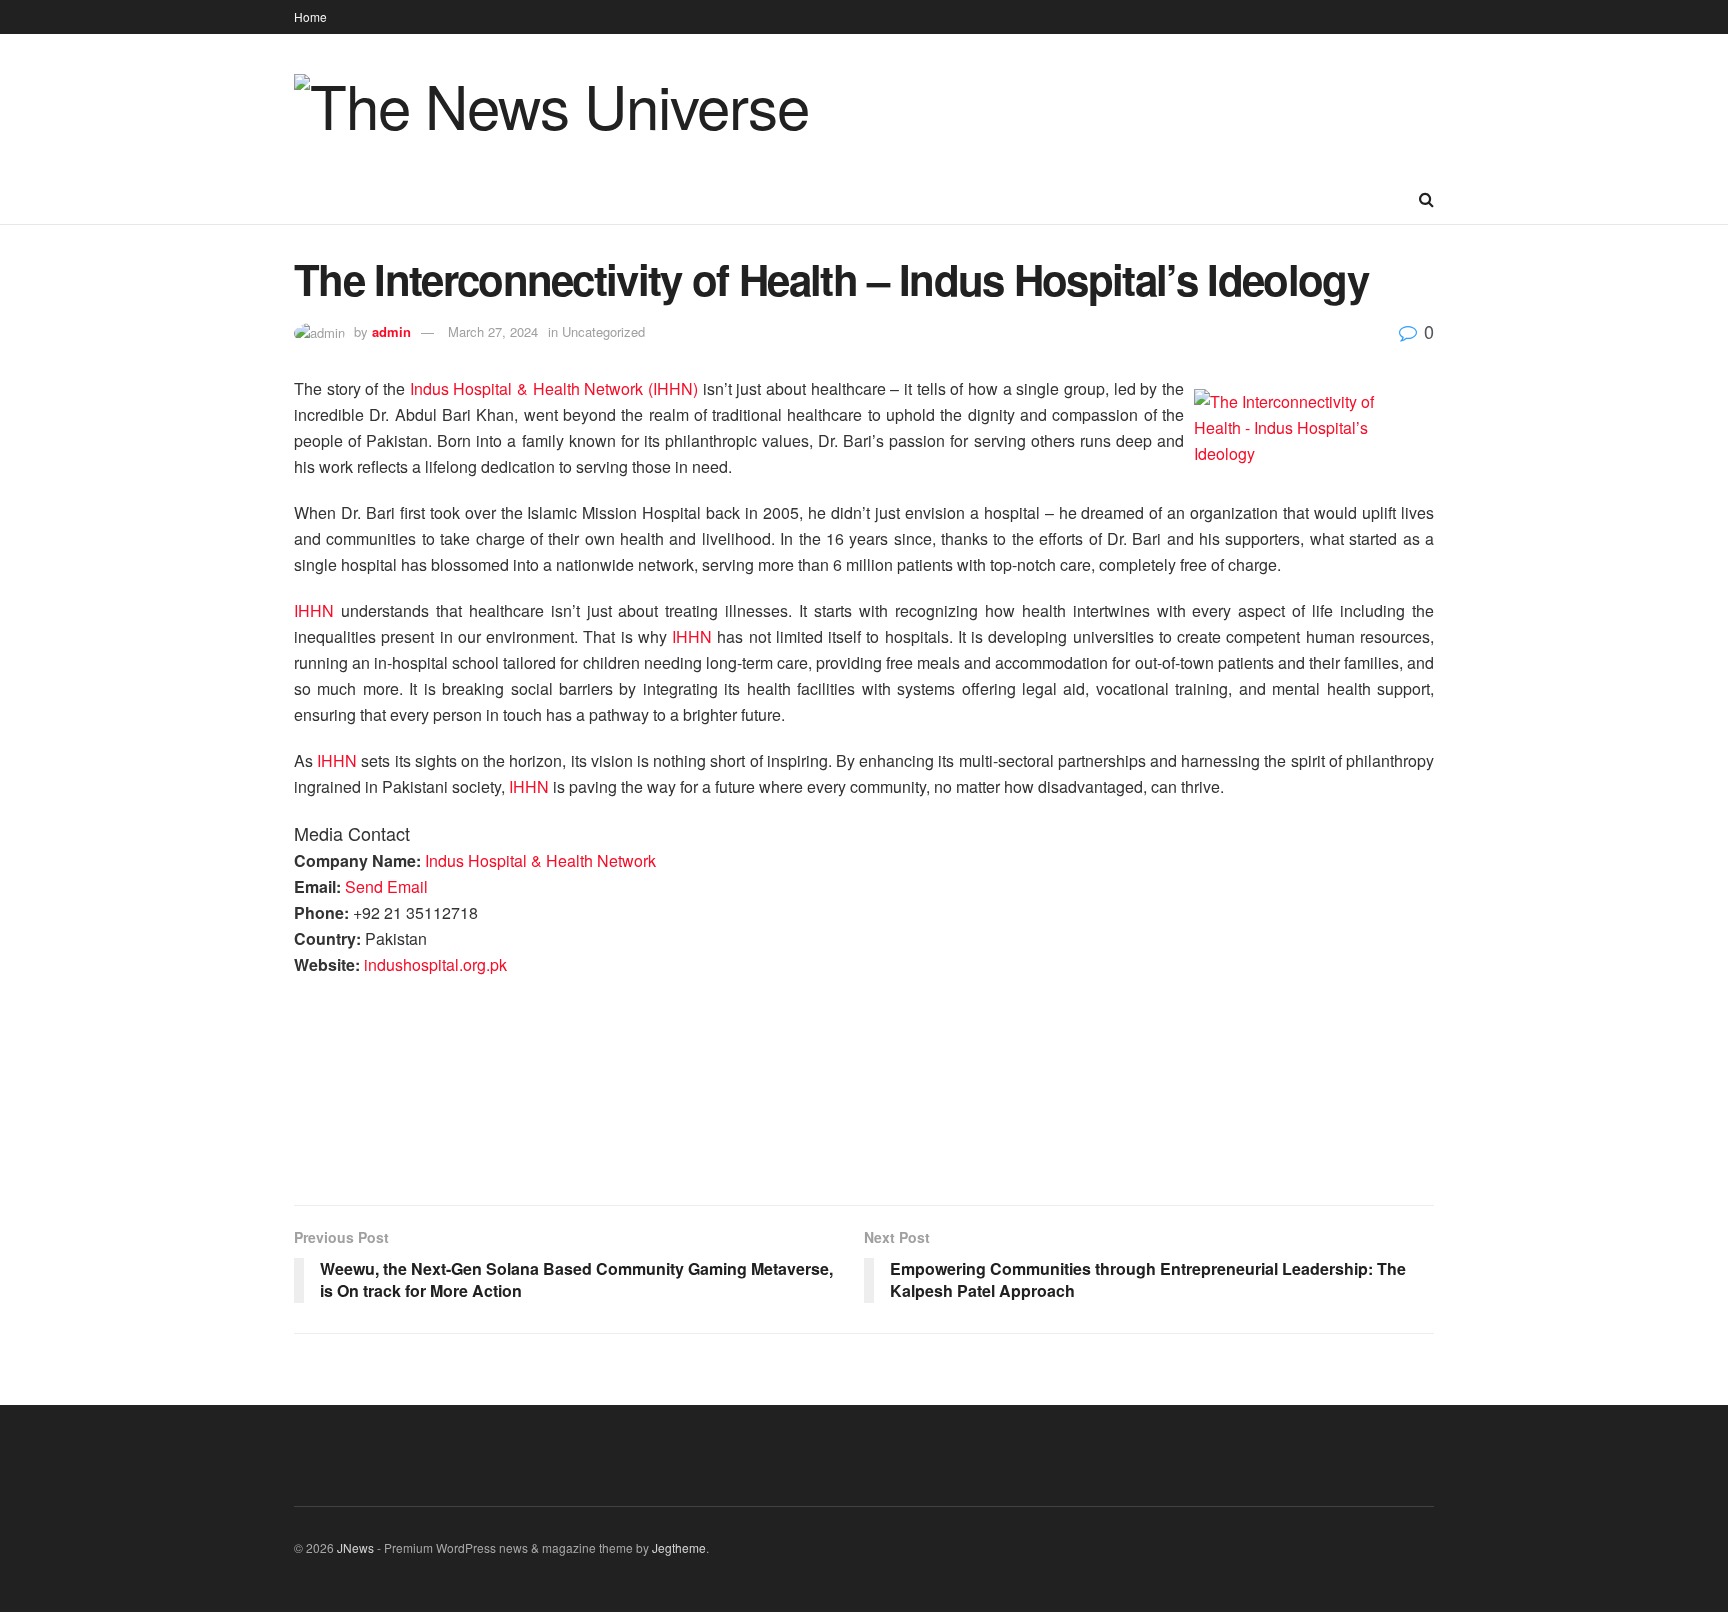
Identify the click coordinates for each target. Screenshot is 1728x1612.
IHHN (317, 610)
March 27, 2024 (493, 331)
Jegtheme (679, 1547)
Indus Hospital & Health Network (540, 860)
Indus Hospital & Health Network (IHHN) (554, 388)
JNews (355, 1547)
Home (310, 16)
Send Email (386, 886)
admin (391, 331)
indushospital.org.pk (435, 964)
